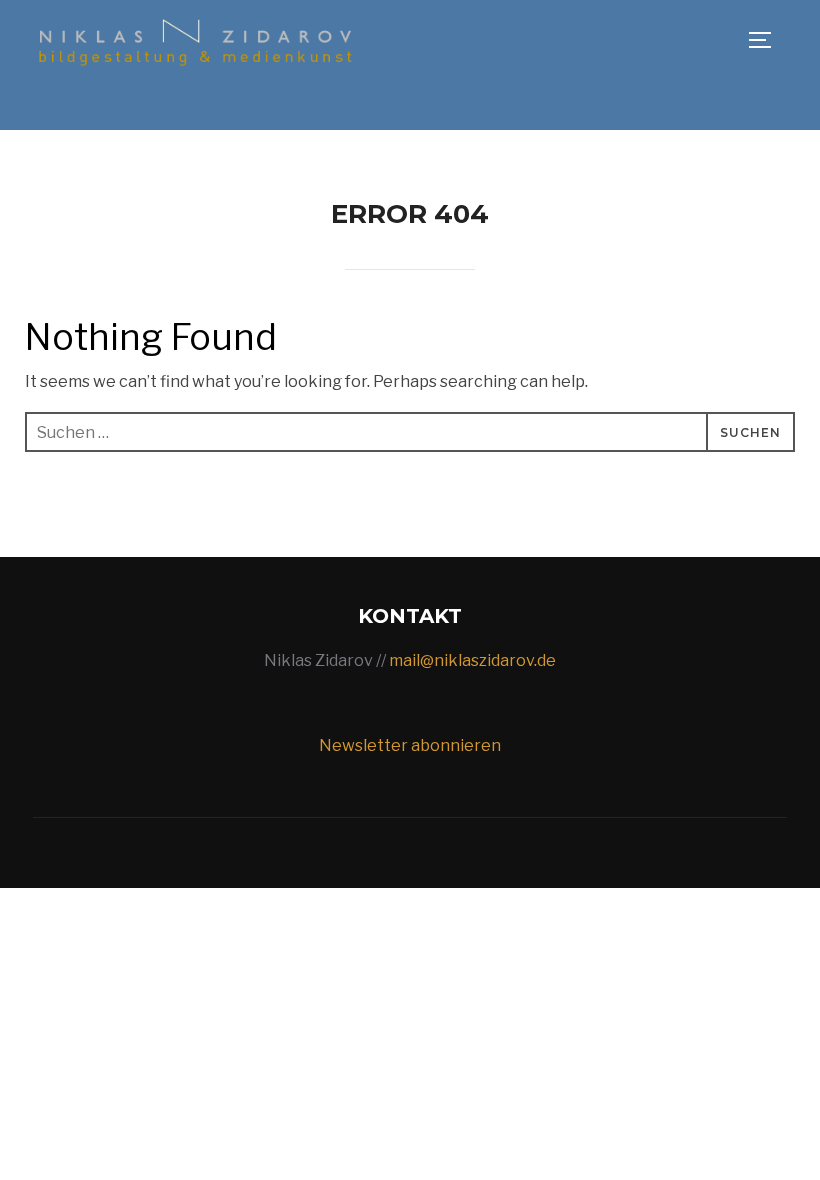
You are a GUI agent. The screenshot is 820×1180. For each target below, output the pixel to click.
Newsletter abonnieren (410, 745)
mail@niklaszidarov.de (472, 660)
